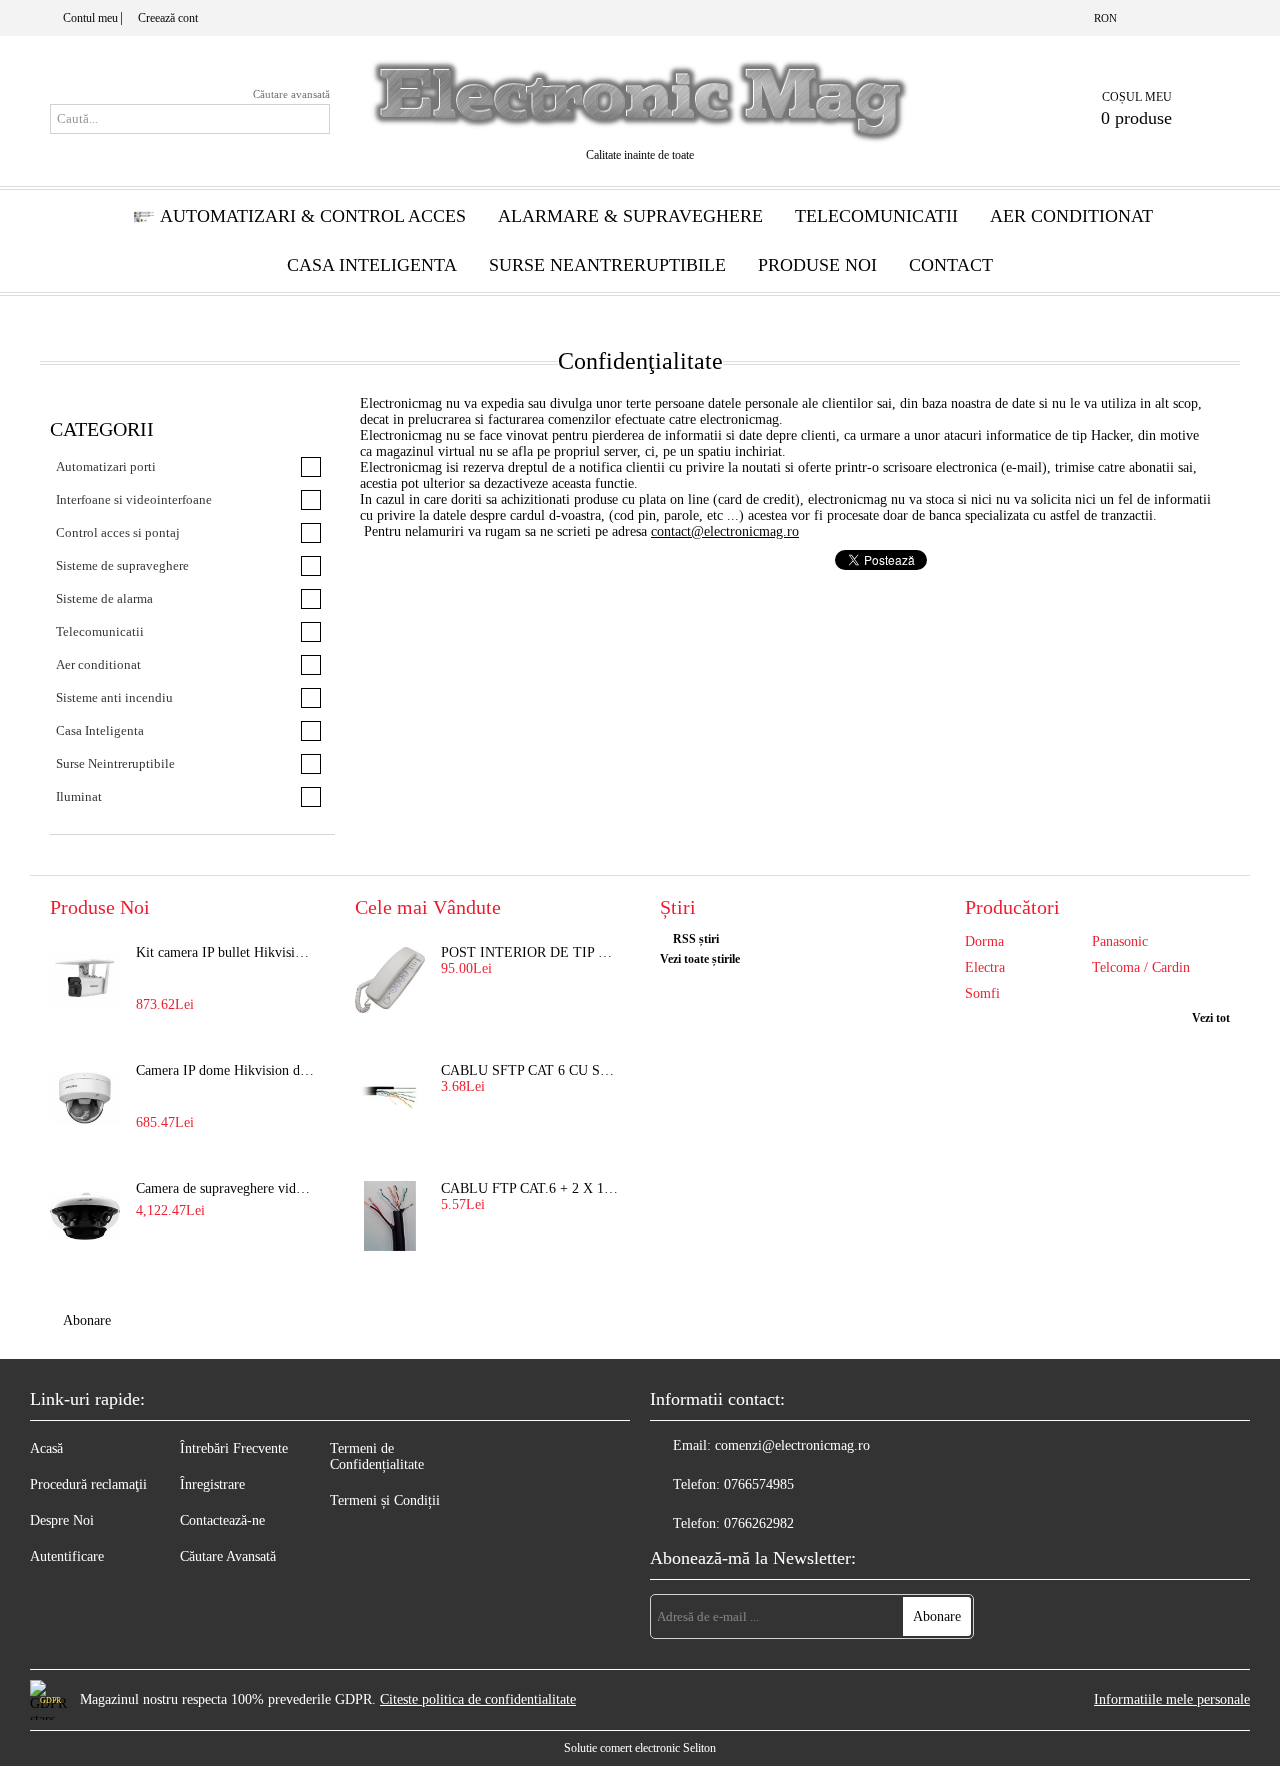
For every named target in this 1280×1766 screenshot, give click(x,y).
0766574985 (759, 1484)
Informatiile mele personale (1172, 1699)
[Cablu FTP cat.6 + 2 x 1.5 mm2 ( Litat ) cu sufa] (390, 1216)
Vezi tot (1211, 1018)
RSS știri (696, 939)
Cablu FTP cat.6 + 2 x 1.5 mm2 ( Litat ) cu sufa (531, 1188)
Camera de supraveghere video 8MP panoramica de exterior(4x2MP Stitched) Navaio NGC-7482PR (226, 1188)
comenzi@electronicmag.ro (792, 1445)
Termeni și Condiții (385, 1500)
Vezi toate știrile (700, 959)
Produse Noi (817, 265)
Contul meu (90, 18)
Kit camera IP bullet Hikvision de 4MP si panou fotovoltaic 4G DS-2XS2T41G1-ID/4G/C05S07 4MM (226, 952)
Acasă (46, 1448)
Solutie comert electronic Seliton (640, 1748)
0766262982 (759, 1523)
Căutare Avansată (228, 1556)
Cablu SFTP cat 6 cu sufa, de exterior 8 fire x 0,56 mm (531, 1070)
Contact (951, 265)
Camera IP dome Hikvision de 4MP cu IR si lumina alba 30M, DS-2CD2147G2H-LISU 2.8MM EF (226, 1070)
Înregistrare (212, 1484)
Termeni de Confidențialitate (377, 1456)
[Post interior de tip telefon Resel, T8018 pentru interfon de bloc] (390, 980)
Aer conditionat (1071, 216)
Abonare (87, 1320)
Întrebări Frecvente (234, 1448)
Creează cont (168, 18)
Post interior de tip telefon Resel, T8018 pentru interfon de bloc (531, 952)
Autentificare (67, 1556)
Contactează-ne (222, 1520)
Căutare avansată (291, 94)
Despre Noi (62, 1520)
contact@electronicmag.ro (725, 531)
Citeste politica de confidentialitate (478, 1699)
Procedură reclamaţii (88, 1484)
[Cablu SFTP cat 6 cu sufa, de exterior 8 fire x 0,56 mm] (390, 1098)
